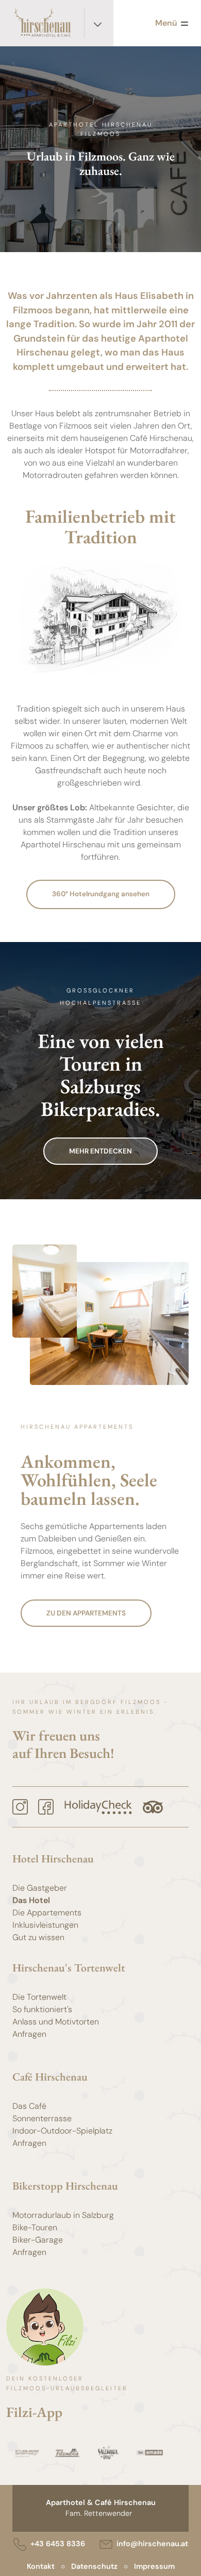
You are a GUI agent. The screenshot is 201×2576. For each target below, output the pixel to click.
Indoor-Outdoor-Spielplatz (62, 2131)
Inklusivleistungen (45, 1925)
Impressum (154, 2566)
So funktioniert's (42, 2009)
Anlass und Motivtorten (56, 2022)
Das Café (29, 2106)
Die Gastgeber (40, 1888)
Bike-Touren (35, 2227)
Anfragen (29, 2034)
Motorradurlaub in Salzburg (63, 2215)
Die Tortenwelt (39, 1997)
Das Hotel (31, 1900)
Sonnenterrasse (42, 2118)
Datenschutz (94, 2566)
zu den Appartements (86, 1613)
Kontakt (41, 2566)
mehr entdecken (100, 1151)
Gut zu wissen (38, 1937)
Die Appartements (47, 1913)
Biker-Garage (38, 2240)
